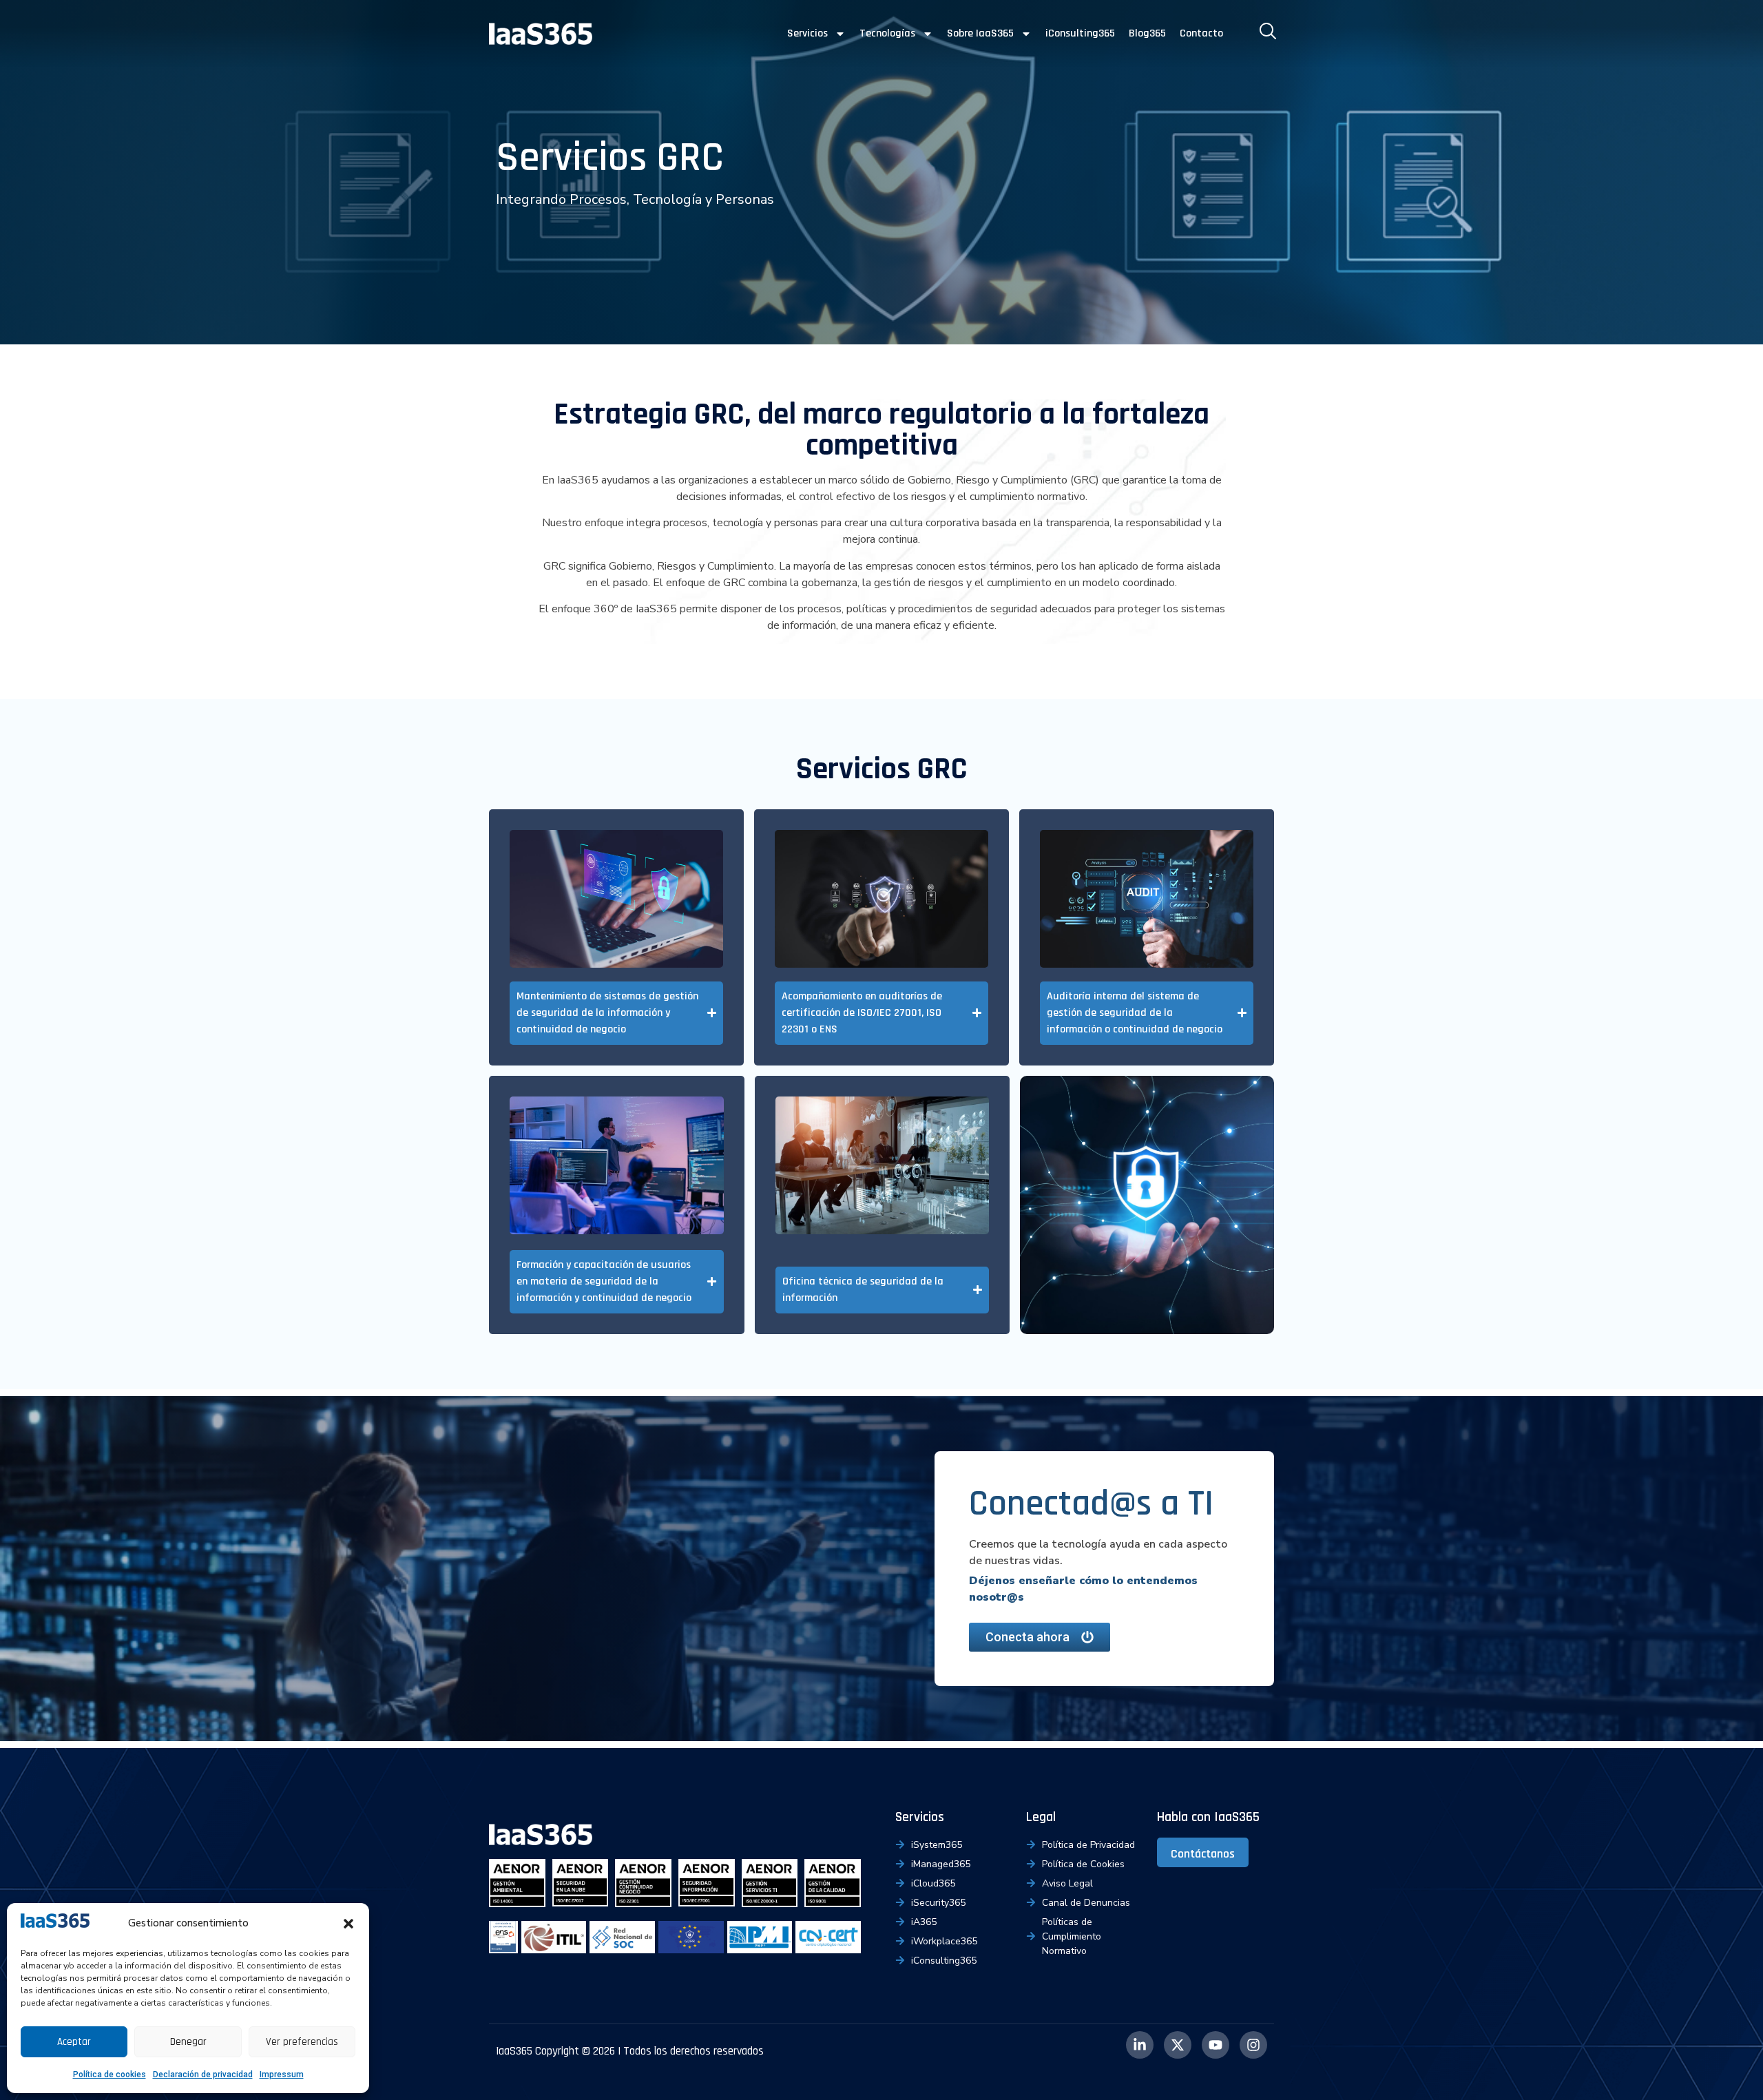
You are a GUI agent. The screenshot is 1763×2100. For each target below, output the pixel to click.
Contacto (1201, 33)
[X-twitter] (1178, 2045)
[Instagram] (1253, 2045)
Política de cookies (109, 2075)
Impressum (282, 2075)
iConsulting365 (1080, 33)
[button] (348, 1924)
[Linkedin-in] (1140, 2045)
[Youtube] (1216, 2045)
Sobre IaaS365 (980, 33)
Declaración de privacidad (203, 2075)
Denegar (188, 2042)
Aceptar (74, 2042)
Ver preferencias (302, 2042)
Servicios (807, 33)
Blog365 (1147, 33)
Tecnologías (887, 33)
